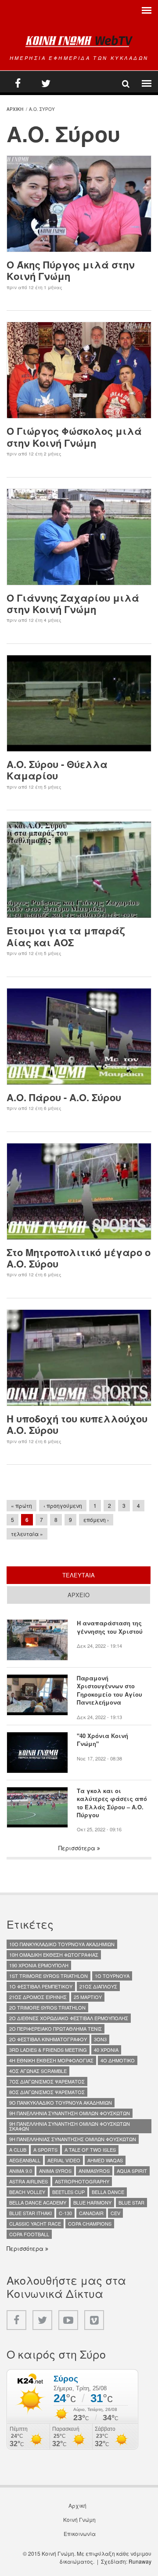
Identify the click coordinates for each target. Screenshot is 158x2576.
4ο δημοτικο (118, 2060)
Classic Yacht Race (35, 2223)
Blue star (131, 2202)
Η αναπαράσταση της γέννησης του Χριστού (110, 1627)
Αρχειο (79, 1595)
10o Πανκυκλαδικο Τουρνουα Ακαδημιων (62, 1944)
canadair (91, 2213)
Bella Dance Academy (38, 2202)
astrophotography (82, 2181)
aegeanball (25, 2160)
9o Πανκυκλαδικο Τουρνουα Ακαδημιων (61, 2102)
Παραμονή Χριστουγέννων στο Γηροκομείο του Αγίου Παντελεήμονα (110, 1690)
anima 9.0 (21, 2171)
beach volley (27, 2192)
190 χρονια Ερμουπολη (39, 1965)
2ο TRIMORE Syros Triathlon (47, 2007)
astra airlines (29, 2181)
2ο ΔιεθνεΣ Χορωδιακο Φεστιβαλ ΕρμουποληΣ (69, 2018)
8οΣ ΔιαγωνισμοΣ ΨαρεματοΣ (47, 2092)
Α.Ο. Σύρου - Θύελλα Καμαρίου (57, 770)
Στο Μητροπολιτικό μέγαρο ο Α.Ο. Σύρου (79, 1258)
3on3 (100, 2039)
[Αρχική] (79, 41)
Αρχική (77, 2506)
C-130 (65, 2213)
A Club (18, 2150)
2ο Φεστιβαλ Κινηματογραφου (48, 2039)
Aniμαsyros (94, 2171)
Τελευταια (106, 1575)
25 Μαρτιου (88, 1997)
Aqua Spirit (132, 2171)
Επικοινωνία (80, 2534)
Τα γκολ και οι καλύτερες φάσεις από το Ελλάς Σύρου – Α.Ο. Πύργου (112, 1803)
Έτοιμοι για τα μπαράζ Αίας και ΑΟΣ (66, 936)
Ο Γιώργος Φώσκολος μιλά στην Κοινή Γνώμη (74, 437)
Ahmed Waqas (105, 2160)
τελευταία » (27, 1534)
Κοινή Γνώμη (79, 2520)
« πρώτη (22, 1505)
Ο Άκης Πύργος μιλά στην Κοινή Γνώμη (71, 270)
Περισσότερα (78, 1848)
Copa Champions (90, 2223)
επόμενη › (96, 1520)
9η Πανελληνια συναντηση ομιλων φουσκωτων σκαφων (70, 2126)
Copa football (29, 2234)
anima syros (55, 2171)
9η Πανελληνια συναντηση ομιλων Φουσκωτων (70, 2113)
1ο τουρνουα (112, 1976)
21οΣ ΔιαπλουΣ (98, 1986)
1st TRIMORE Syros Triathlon (48, 1976)
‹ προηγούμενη (63, 1505)
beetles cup (68, 2192)
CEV (115, 2213)
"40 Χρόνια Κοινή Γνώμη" (102, 1740)
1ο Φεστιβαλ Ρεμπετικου (41, 1986)
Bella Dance (108, 2192)
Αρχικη (15, 109)
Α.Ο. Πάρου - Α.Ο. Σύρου (64, 1097)
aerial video (64, 2160)
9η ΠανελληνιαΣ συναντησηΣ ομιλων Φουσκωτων (73, 2139)
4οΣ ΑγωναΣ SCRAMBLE (38, 2071)
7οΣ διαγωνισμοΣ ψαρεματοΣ (47, 2081)
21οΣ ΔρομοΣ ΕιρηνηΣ (38, 1997)
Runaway (140, 2561)
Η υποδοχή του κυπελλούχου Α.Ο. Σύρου (77, 1424)
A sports (45, 2150)
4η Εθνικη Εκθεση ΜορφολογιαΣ (51, 2060)
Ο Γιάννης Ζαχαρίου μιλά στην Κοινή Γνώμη (73, 603)
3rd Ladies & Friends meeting (48, 2050)
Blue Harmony (92, 2202)
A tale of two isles (90, 2150)
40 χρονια (106, 2050)
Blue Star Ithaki (31, 2213)
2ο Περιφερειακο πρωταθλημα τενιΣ (56, 2028)
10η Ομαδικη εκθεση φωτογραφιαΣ (54, 1955)
